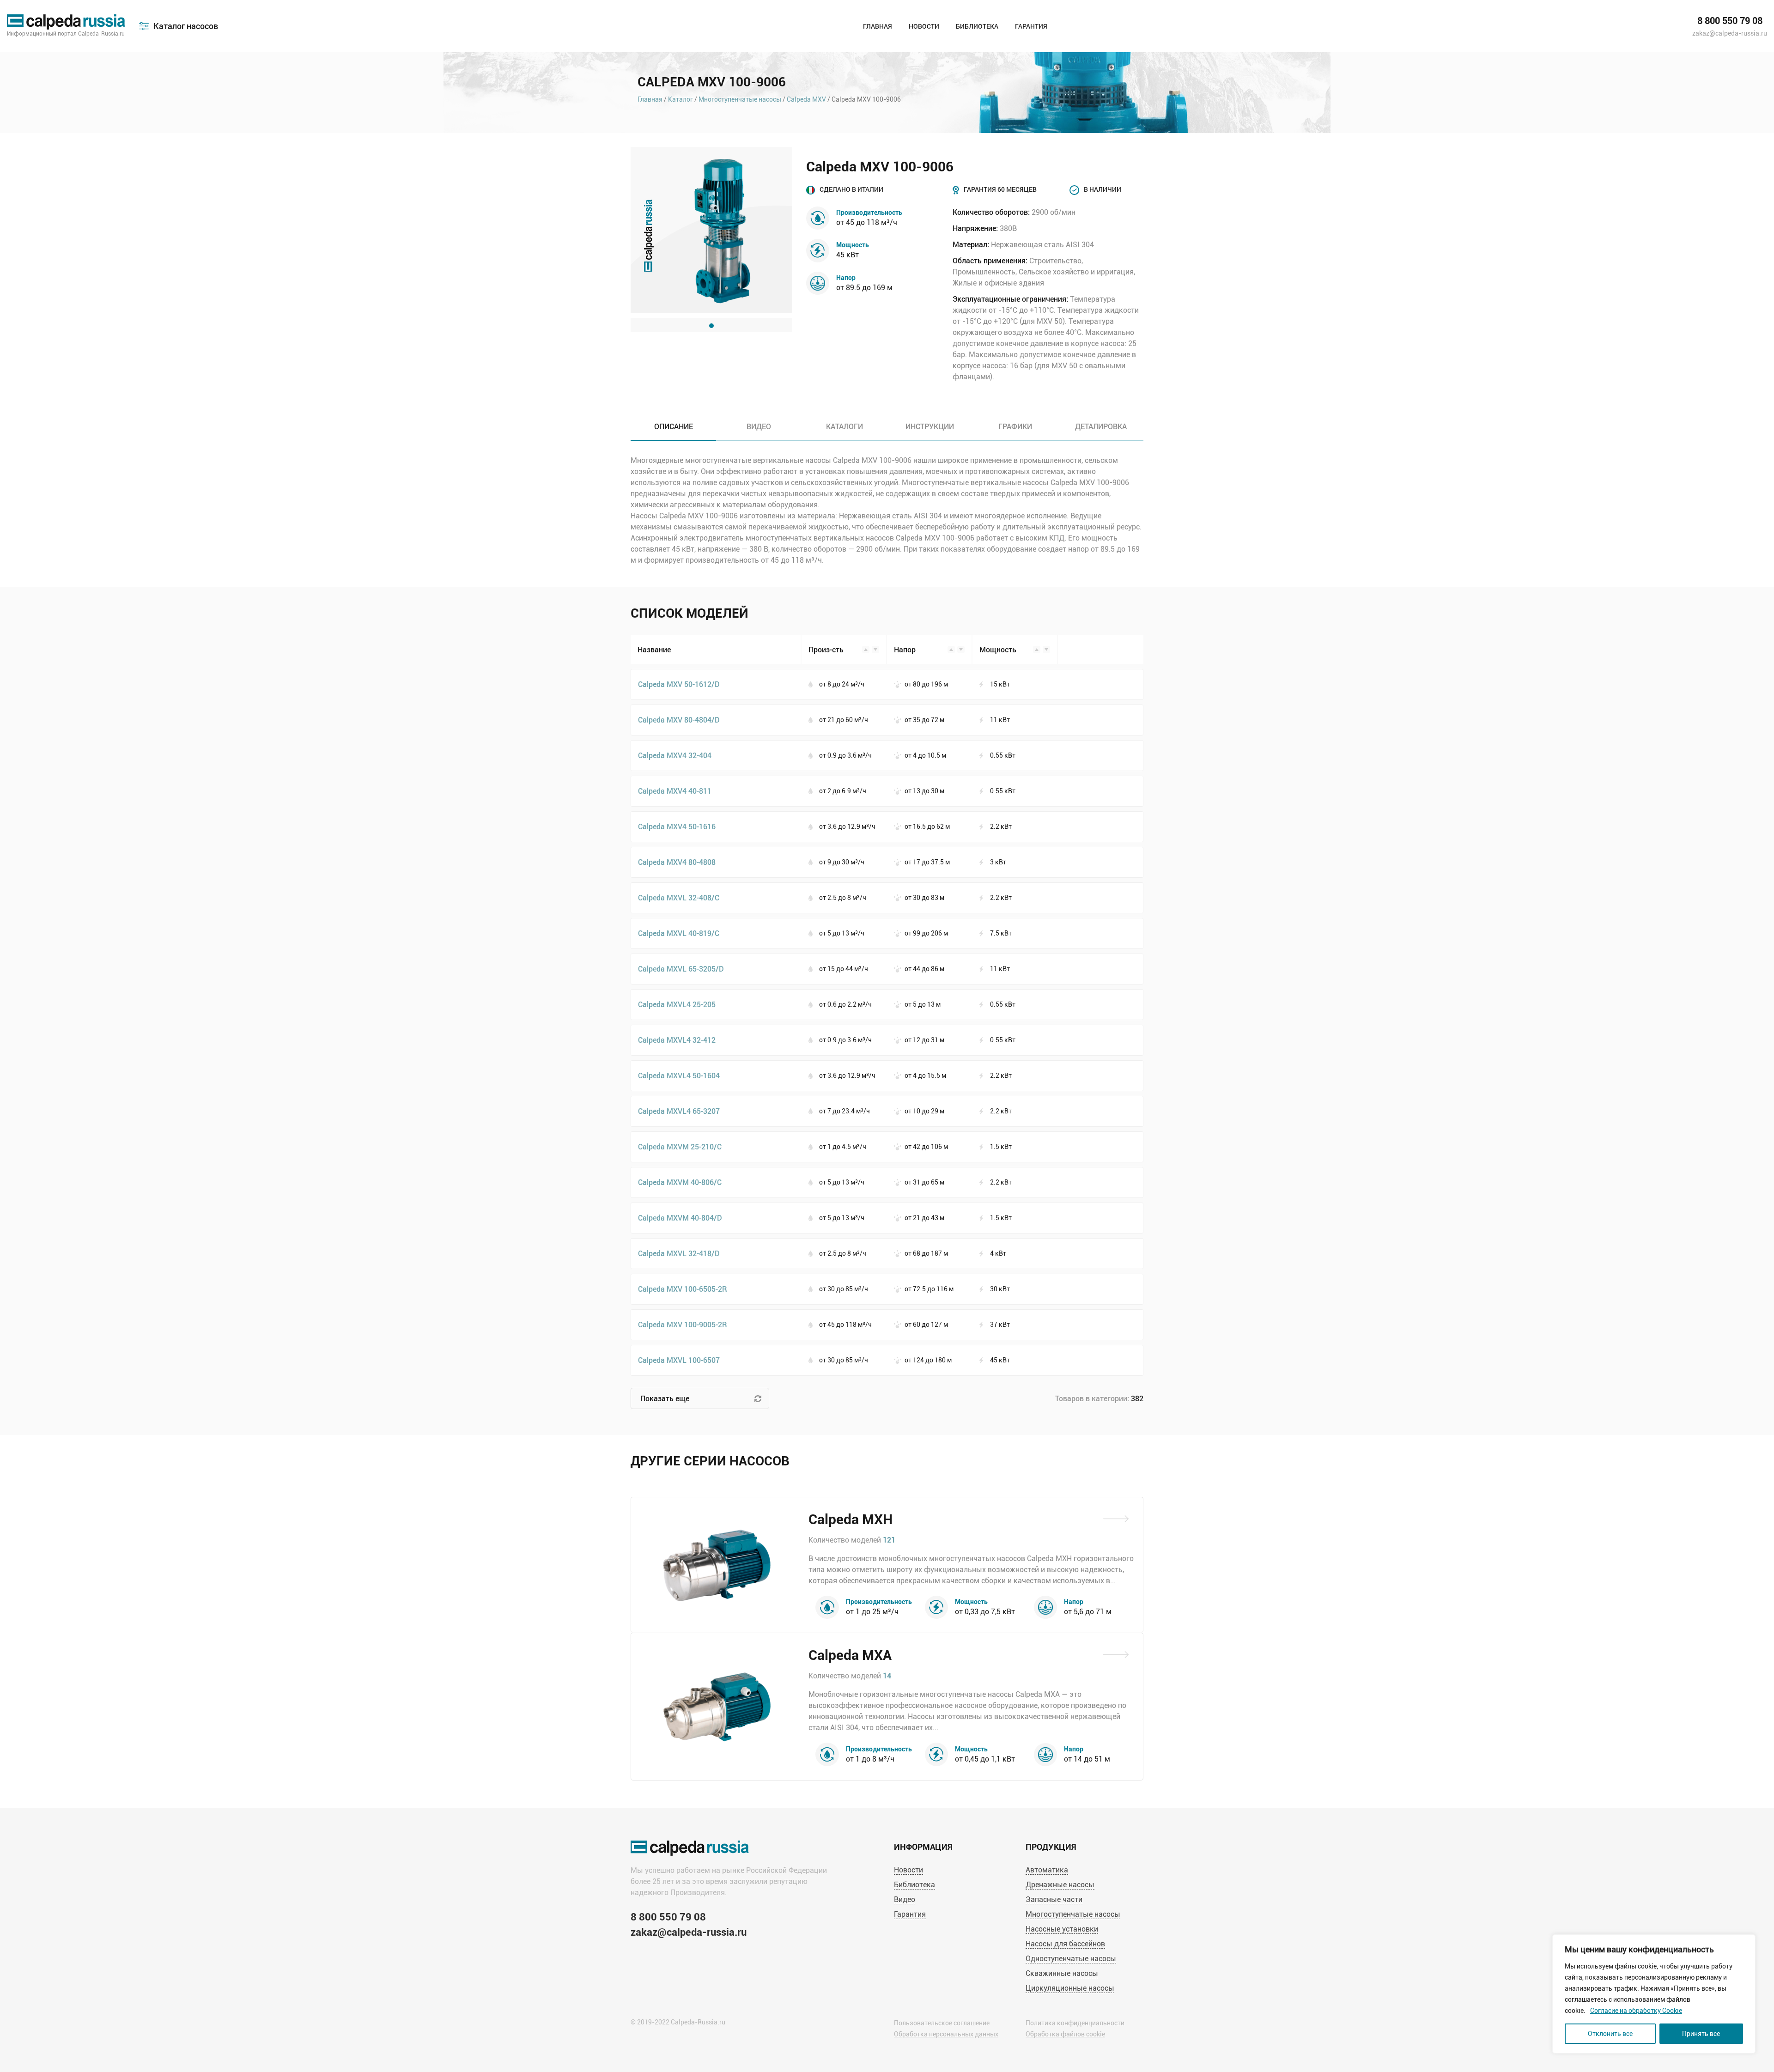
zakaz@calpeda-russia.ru (1730, 33)
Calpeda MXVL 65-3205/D (681, 969)
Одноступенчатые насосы (1071, 1959)
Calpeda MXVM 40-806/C (680, 1182)
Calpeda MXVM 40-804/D (680, 1218)
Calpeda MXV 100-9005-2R (683, 1324)
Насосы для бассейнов (1065, 1944)
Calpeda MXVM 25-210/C (680, 1146)
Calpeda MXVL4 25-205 (677, 1004)
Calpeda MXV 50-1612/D (679, 684)
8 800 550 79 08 (1730, 21)
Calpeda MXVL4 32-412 (677, 1040)
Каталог (680, 99)
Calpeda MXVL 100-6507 (679, 1360)
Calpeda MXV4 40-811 (675, 791)
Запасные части (1054, 1899)
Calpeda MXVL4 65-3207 (679, 1111)
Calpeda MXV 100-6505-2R (683, 1289)
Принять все (1701, 2034)
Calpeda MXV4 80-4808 (677, 862)
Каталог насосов (186, 26)
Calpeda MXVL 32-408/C (679, 897)
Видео (905, 1899)
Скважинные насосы (1062, 1973)
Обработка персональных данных (946, 2034)
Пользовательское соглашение (942, 2023)
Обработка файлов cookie (1065, 2034)
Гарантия (1031, 26)
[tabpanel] (711, 230)
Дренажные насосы (1060, 1885)
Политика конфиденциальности (1075, 2023)
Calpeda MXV (806, 99)
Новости (924, 26)
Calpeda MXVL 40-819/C (679, 933)
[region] (1654, 1994)
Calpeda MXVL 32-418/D (679, 1253)
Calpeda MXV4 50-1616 (677, 826)
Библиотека (977, 26)
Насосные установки (1062, 1929)
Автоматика (1047, 1870)
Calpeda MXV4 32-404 (675, 755)
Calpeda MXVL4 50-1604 (679, 1075)
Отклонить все (1610, 2034)
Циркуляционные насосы (1070, 1988)
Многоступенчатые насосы (740, 99)
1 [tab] (711, 326)
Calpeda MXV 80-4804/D (679, 720)
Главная (878, 26)
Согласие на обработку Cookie (1636, 2011)
